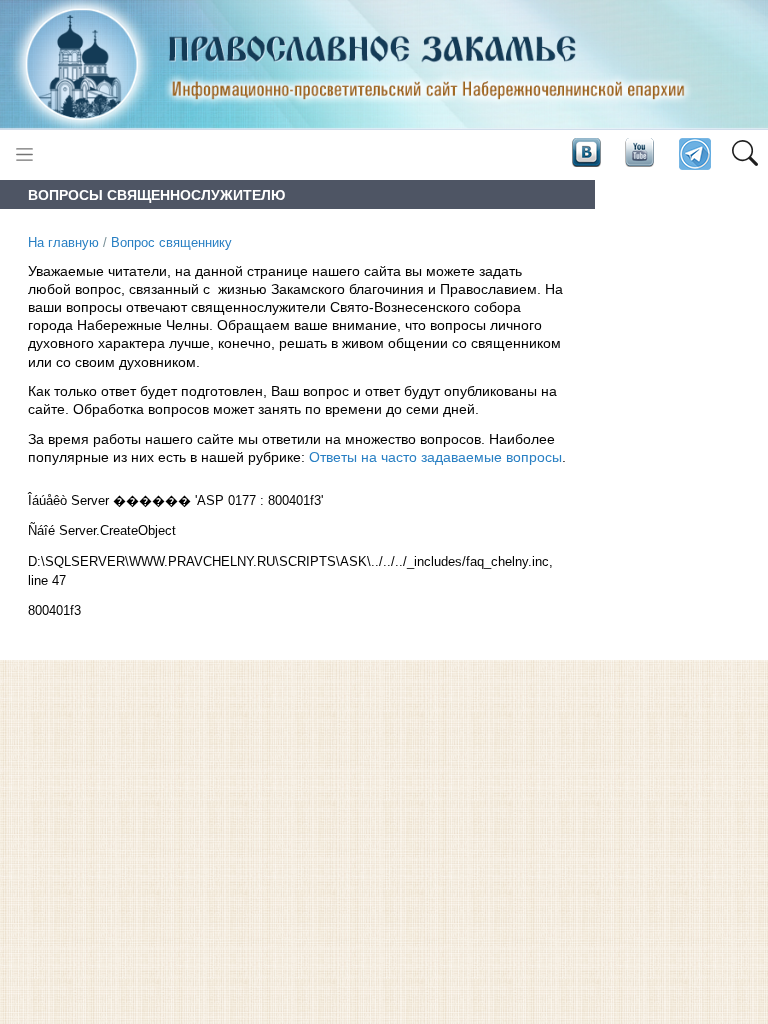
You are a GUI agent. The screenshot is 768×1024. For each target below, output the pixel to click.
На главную (63, 243)
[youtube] (638, 153)
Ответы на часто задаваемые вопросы (435, 457)
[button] (744, 155)
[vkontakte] (586, 153)
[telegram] (693, 154)
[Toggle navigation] (24, 154)
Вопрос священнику (171, 243)
